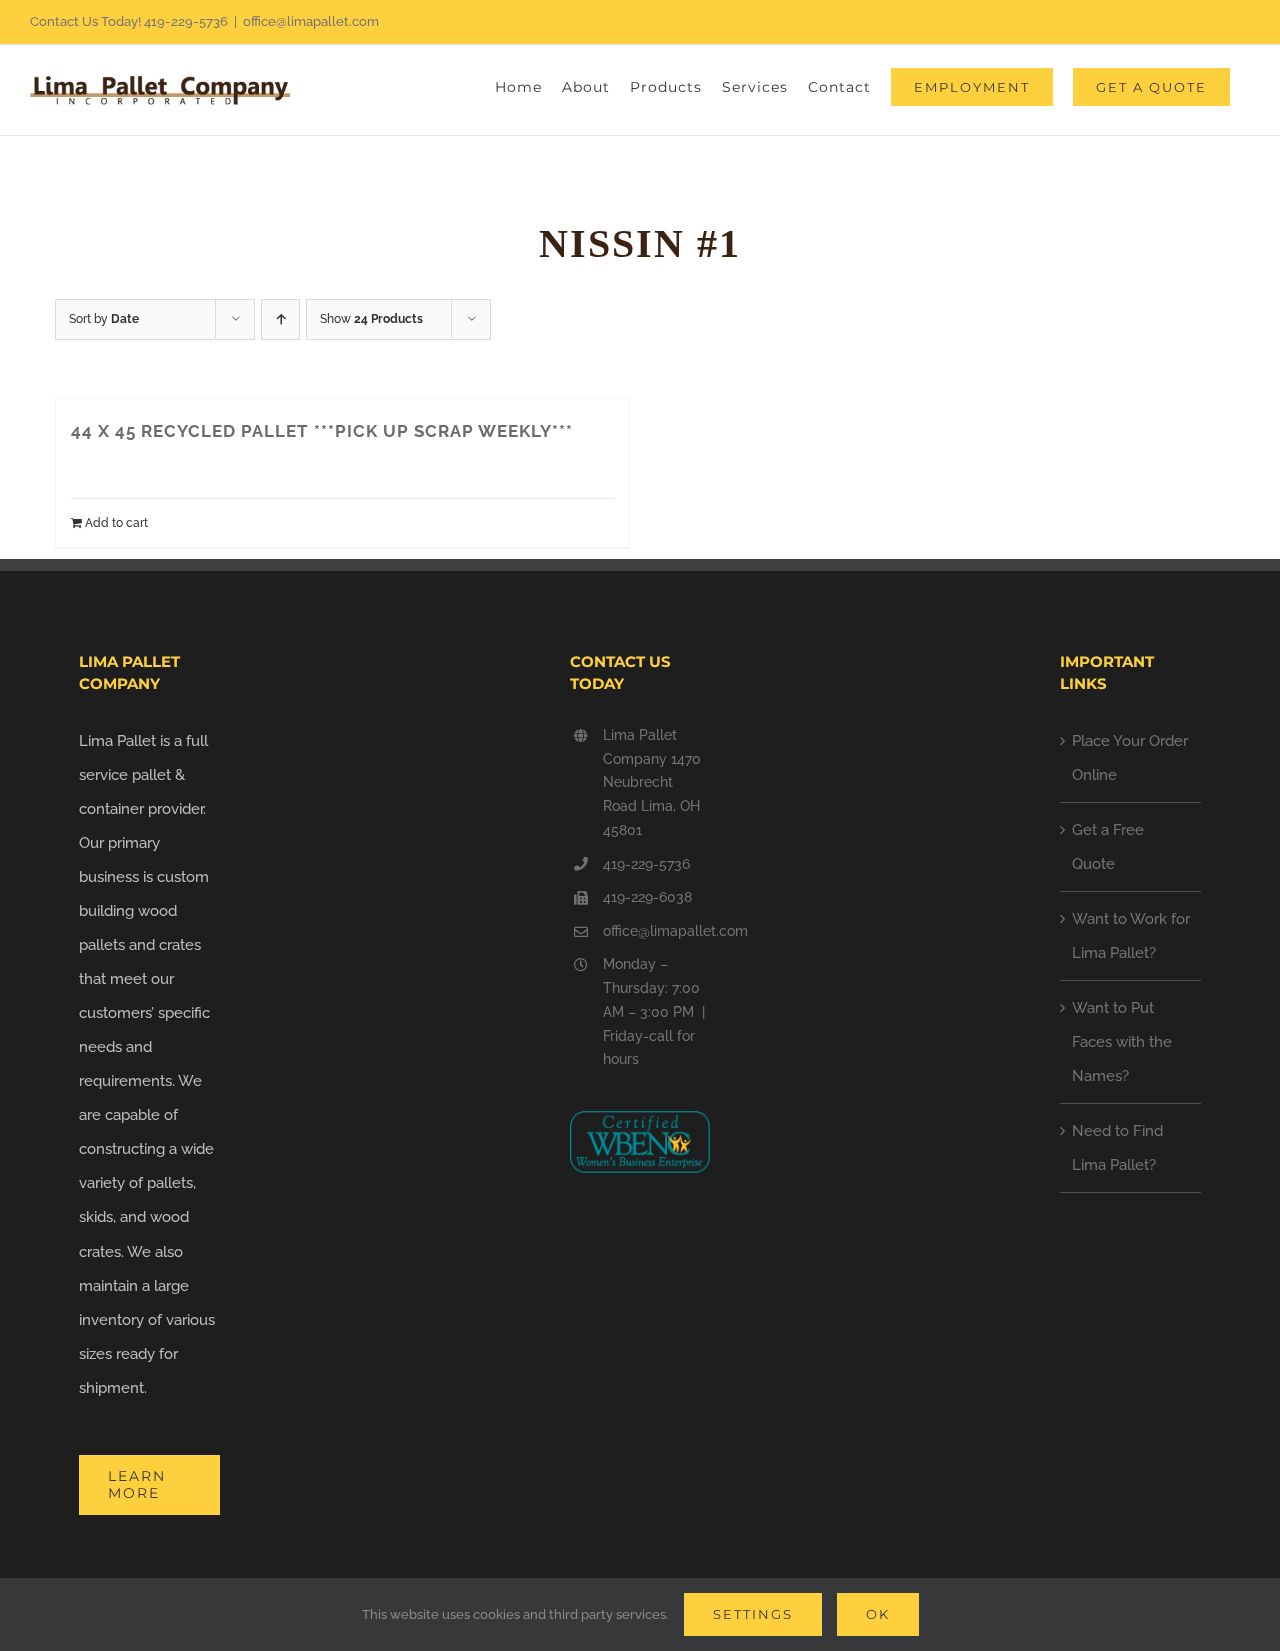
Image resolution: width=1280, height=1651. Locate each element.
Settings (753, 1614)
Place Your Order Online (1130, 758)
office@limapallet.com (311, 21)
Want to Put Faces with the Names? (1122, 1042)
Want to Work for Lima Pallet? (1131, 936)
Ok (878, 1614)
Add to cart (116, 523)
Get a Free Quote (1108, 847)
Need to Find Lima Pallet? (1117, 1148)
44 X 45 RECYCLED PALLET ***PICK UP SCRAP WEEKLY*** (322, 431)
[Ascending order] (280, 319)
